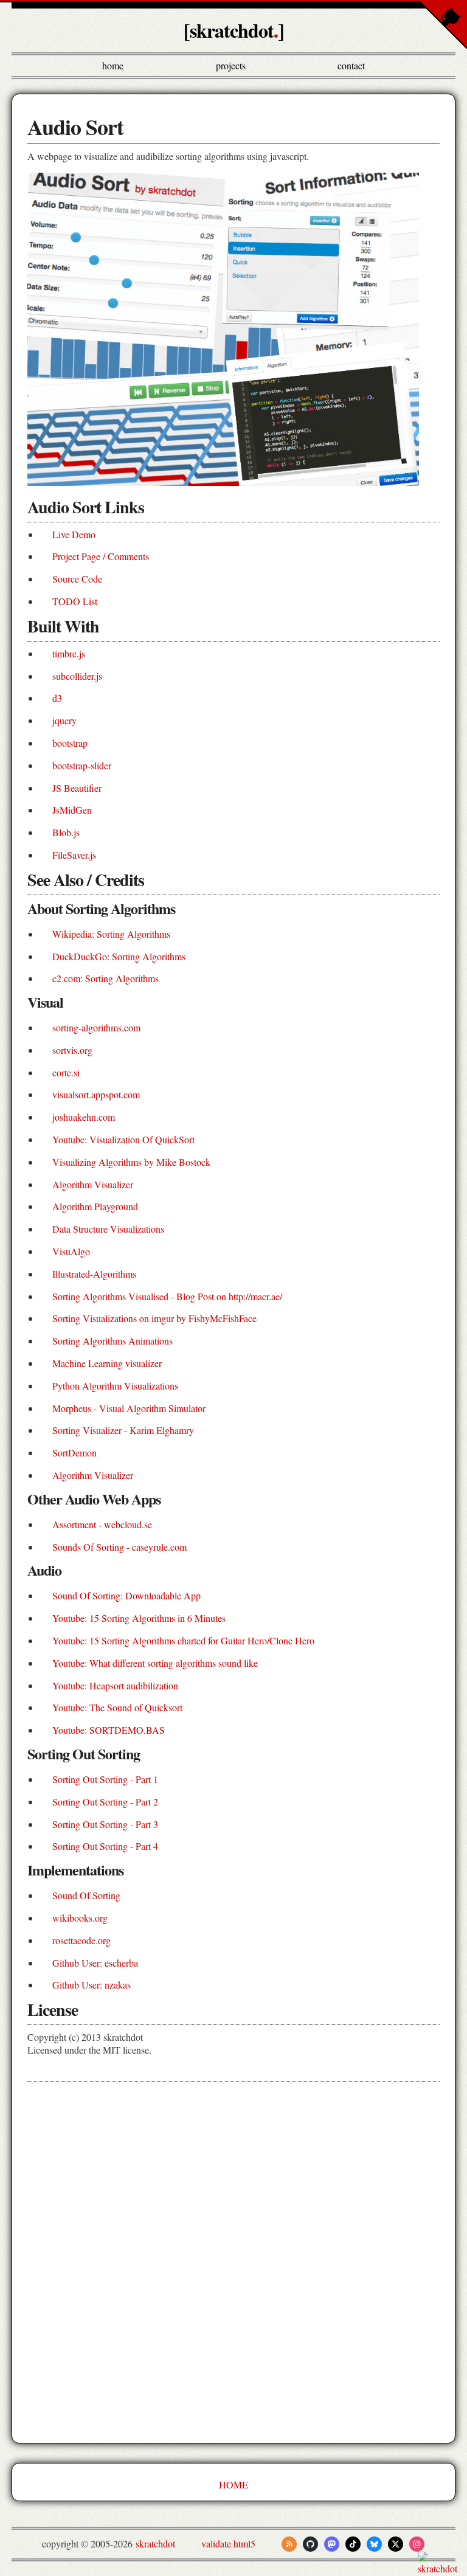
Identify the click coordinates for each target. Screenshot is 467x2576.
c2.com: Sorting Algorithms (106, 978)
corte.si (66, 1072)
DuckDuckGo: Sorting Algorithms (119, 956)
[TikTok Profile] (353, 2544)
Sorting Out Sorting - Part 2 (105, 1802)
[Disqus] (233, 2263)
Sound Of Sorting (86, 1895)
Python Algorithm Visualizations (115, 1386)
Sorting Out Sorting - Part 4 (105, 1846)
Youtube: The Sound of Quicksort (117, 1707)
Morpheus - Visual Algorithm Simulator (129, 1408)
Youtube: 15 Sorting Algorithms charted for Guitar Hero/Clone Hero (183, 1640)
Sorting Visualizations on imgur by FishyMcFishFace (154, 1318)
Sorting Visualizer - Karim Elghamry (123, 1430)
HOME (233, 2484)
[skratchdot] (234, 30)
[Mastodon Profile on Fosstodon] (332, 2544)
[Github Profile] (310, 2544)
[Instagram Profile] (417, 2544)
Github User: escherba (95, 1963)
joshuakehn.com (84, 1117)
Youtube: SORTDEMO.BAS (109, 1730)
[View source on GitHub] (1, 2568)
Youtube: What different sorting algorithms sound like (155, 1663)
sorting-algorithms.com (96, 1027)
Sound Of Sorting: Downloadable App (126, 1595)
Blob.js (66, 832)
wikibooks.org (80, 1918)
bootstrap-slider (82, 765)
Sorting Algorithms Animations (112, 1341)
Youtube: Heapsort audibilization (115, 1685)
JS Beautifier (77, 788)
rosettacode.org (81, 1940)
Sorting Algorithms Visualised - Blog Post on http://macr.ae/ (167, 1296)
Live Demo (74, 534)
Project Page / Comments (101, 556)
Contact (351, 65)
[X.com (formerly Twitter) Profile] (396, 2544)
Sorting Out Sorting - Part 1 (105, 1779)
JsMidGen (72, 810)
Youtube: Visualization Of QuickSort (123, 1139)
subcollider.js (77, 676)
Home (113, 65)
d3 (57, 698)
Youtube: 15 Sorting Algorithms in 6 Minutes (139, 1618)
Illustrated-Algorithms (94, 1274)
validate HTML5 (228, 2543)
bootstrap (70, 743)
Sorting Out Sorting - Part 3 (105, 1824)
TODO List (75, 601)
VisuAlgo (71, 1251)
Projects (231, 65)
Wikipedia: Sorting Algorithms (111, 934)
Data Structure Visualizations (108, 1229)
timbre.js (69, 653)
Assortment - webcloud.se (102, 1524)
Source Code (77, 579)
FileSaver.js (74, 855)
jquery (64, 720)
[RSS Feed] (289, 2544)
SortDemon (74, 1452)
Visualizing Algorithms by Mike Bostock (131, 1162)
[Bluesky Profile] (374, 2544)
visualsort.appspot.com (96, 1094)
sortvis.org (72, 1050)
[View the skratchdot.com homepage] (441, 2568)
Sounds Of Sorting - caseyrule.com (119, 1547)
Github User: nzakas (92, 1985)
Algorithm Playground (95, 1206)
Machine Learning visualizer (107, 1363)
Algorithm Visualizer (93, 1184)
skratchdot (155, 2543)
